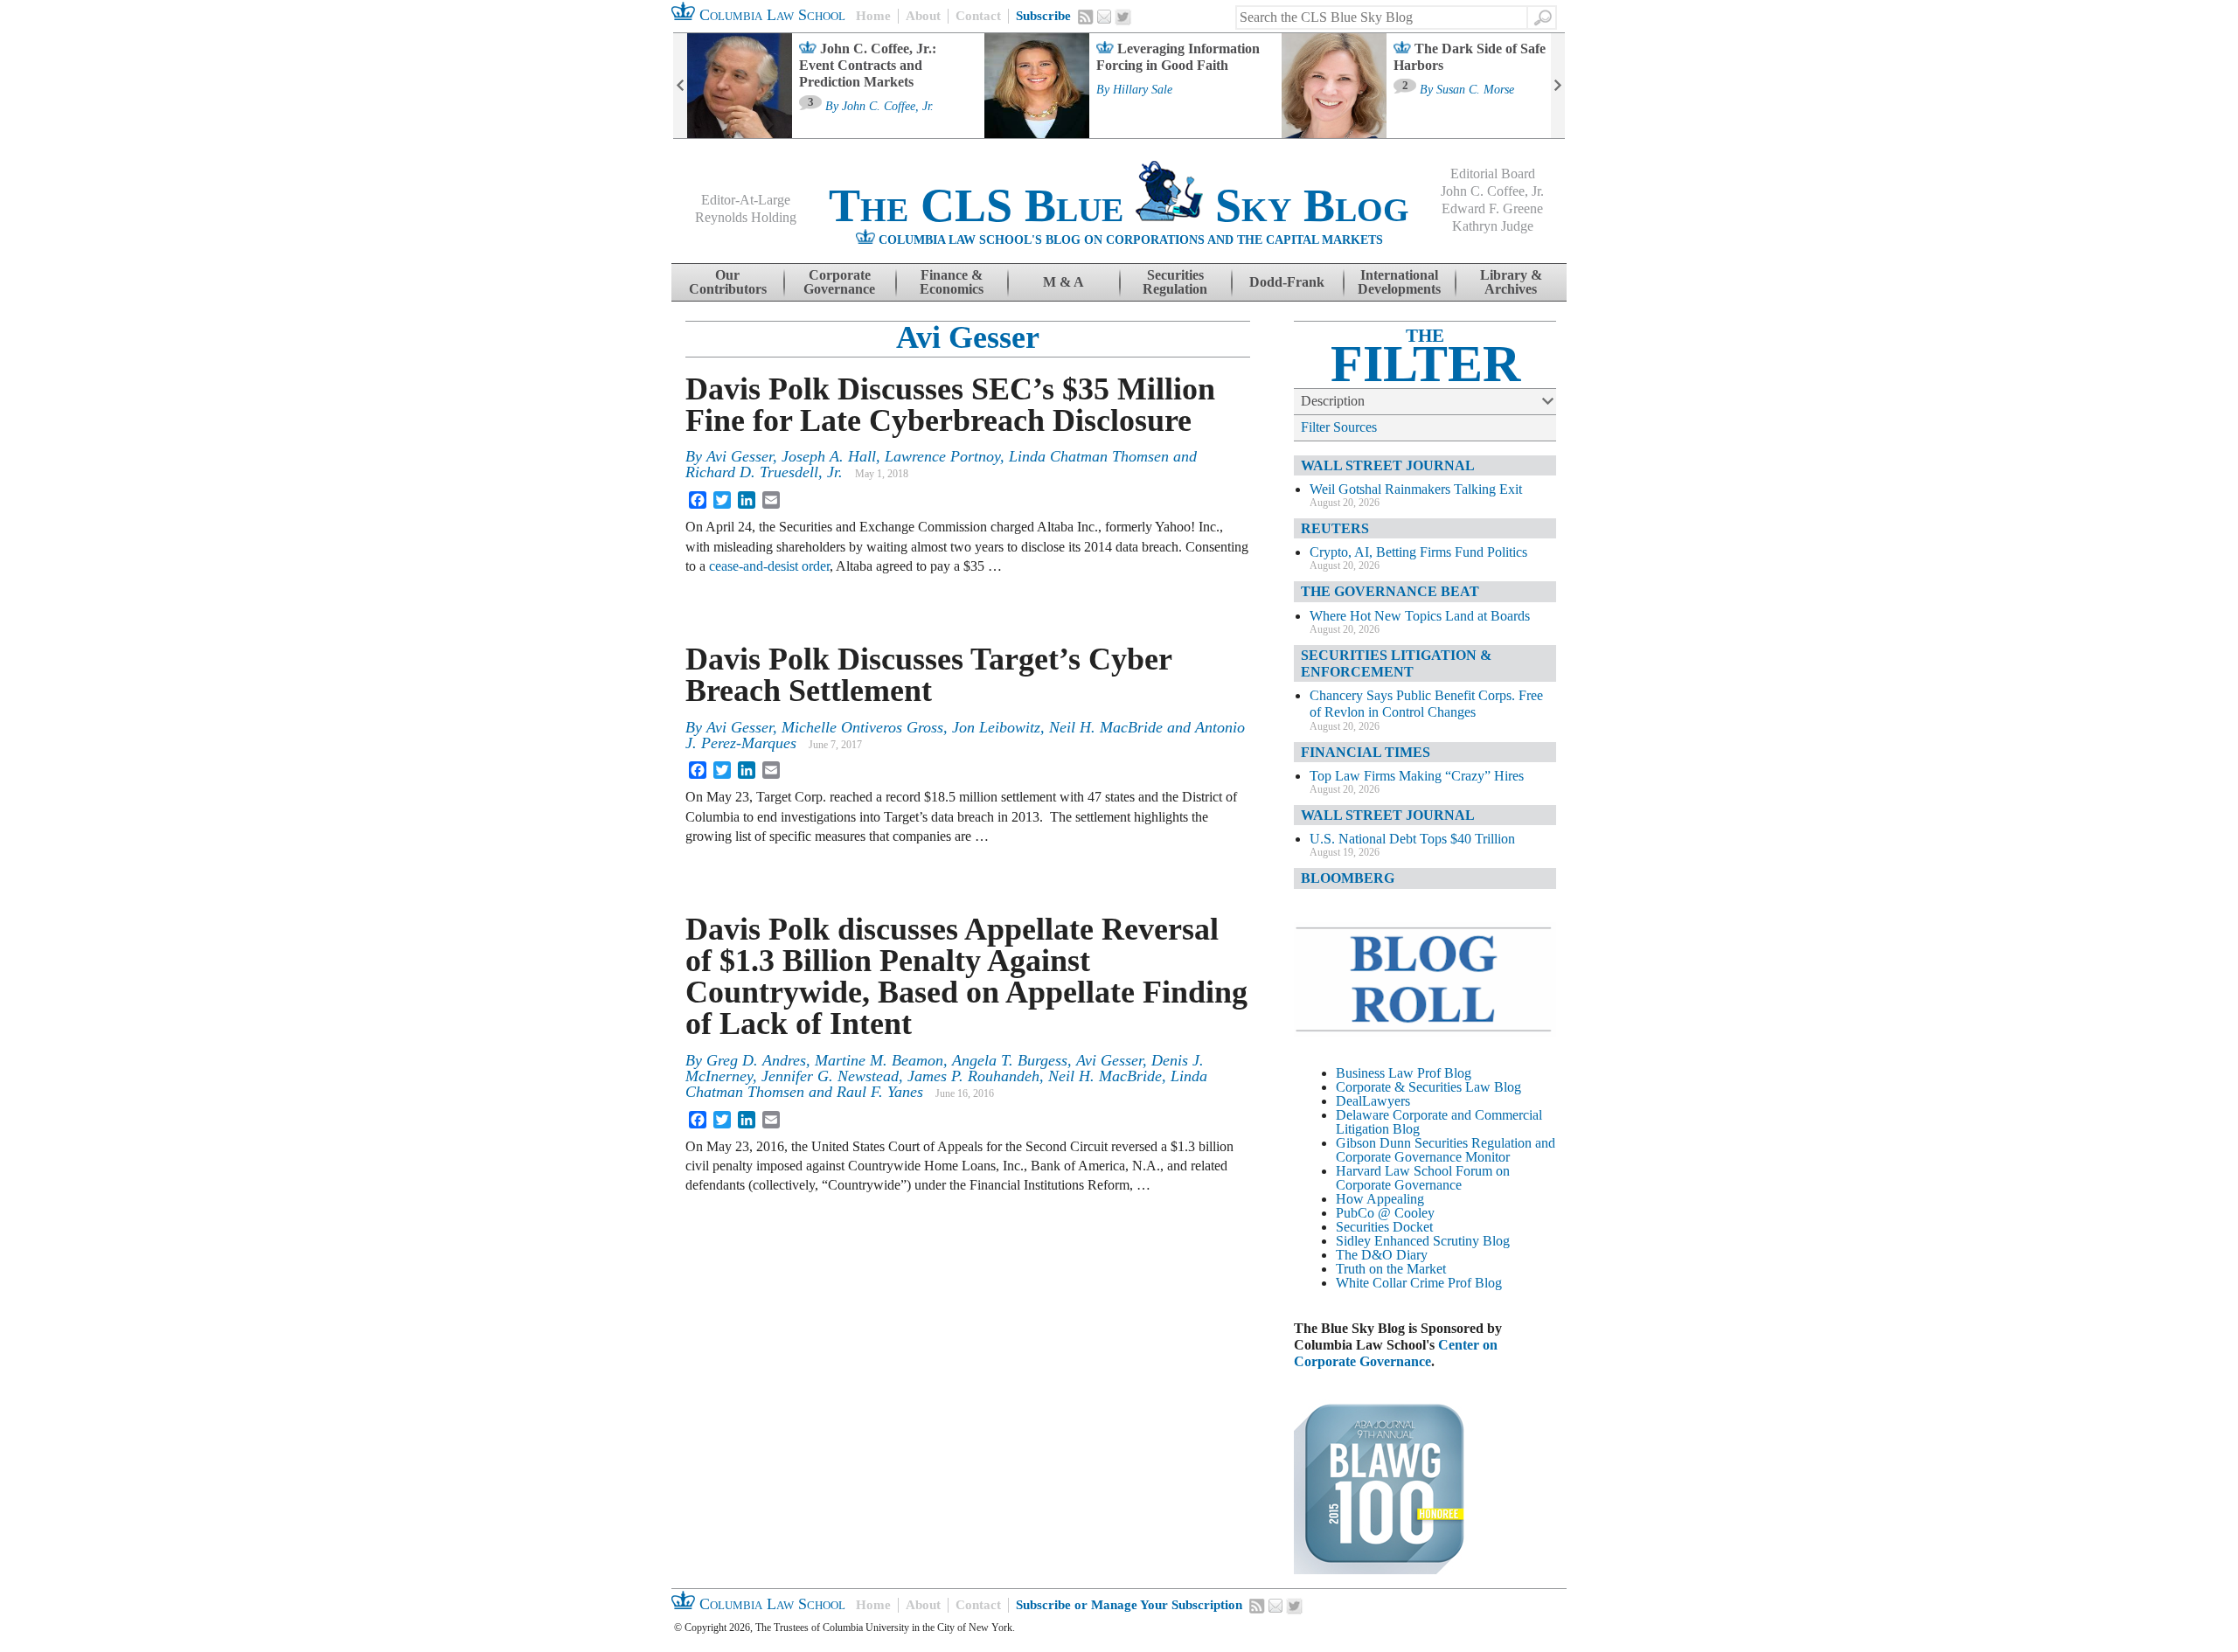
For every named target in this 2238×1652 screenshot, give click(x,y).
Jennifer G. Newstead (830, 1076)
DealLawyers (1373, 1101)
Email (1104, 17)
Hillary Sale (1143, 90)
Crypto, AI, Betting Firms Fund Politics (1418, 552)
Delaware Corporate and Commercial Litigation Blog (1439, 1122)
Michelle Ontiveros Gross (862, 727)
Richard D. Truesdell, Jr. (764, 472)
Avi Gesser (968, 337)
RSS (1086, 17)
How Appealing (1380, 1199)
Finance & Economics (952, 282)
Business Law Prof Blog (1404, 1073)
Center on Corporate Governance (1396, 1353)
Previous (680, 86)
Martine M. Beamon (879, 1060)
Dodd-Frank (1287, 282)
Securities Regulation (1175, 282)
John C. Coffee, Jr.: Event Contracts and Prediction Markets (868, 65)
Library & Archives (1511, 282)
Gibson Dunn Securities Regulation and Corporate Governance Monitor (1446, 1150)
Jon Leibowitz (996, 727)
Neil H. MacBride (1106, 727)
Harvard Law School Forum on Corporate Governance (1423, 1178)
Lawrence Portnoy (942, 456)
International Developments (1399, 282)
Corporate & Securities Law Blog (1428, 1087)
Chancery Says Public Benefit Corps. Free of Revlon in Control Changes (1426, 704)
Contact (978, 16)
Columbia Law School (770, 15)
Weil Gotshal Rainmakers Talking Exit (1416, 489)
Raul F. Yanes (880, 1092)
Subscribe (1043, 16)
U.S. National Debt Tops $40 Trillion (1412, 839)
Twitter (1123, 17)
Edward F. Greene (1492, 208)
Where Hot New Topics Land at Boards (1420, 616)
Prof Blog (1475, 1283)
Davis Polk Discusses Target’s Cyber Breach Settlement (928, 675)
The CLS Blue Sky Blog (1119, 205)
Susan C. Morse (1475, 90)
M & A (1063, 282)
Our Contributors (728, 282)
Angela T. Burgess (1010, 1060)
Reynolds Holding (746, 217)
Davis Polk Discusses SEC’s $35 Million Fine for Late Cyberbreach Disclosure (950, 405)
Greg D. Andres (756, 1060)
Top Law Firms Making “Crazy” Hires (1417, 776)
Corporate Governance (839, 282)
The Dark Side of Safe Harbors (1470, 57)
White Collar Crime (1390, 1283)
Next (1558, 86)
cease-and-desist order (769, 566)
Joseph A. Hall (829, 456)
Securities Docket (1384, 1227)
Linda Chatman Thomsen (1089, 456)
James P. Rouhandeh (973, 1076)
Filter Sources (1339, 427)
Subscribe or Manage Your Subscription (1129, 1605)
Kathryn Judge (1493, 226)
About (923, 16)
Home (873, 16)
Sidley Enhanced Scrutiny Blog (1423, 1241)
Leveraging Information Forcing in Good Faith (1178, 57)
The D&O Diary (1382, 1255)
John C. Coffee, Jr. (888, 107)
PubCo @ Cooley (1385, 1213)
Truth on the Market (1391, 1269)
